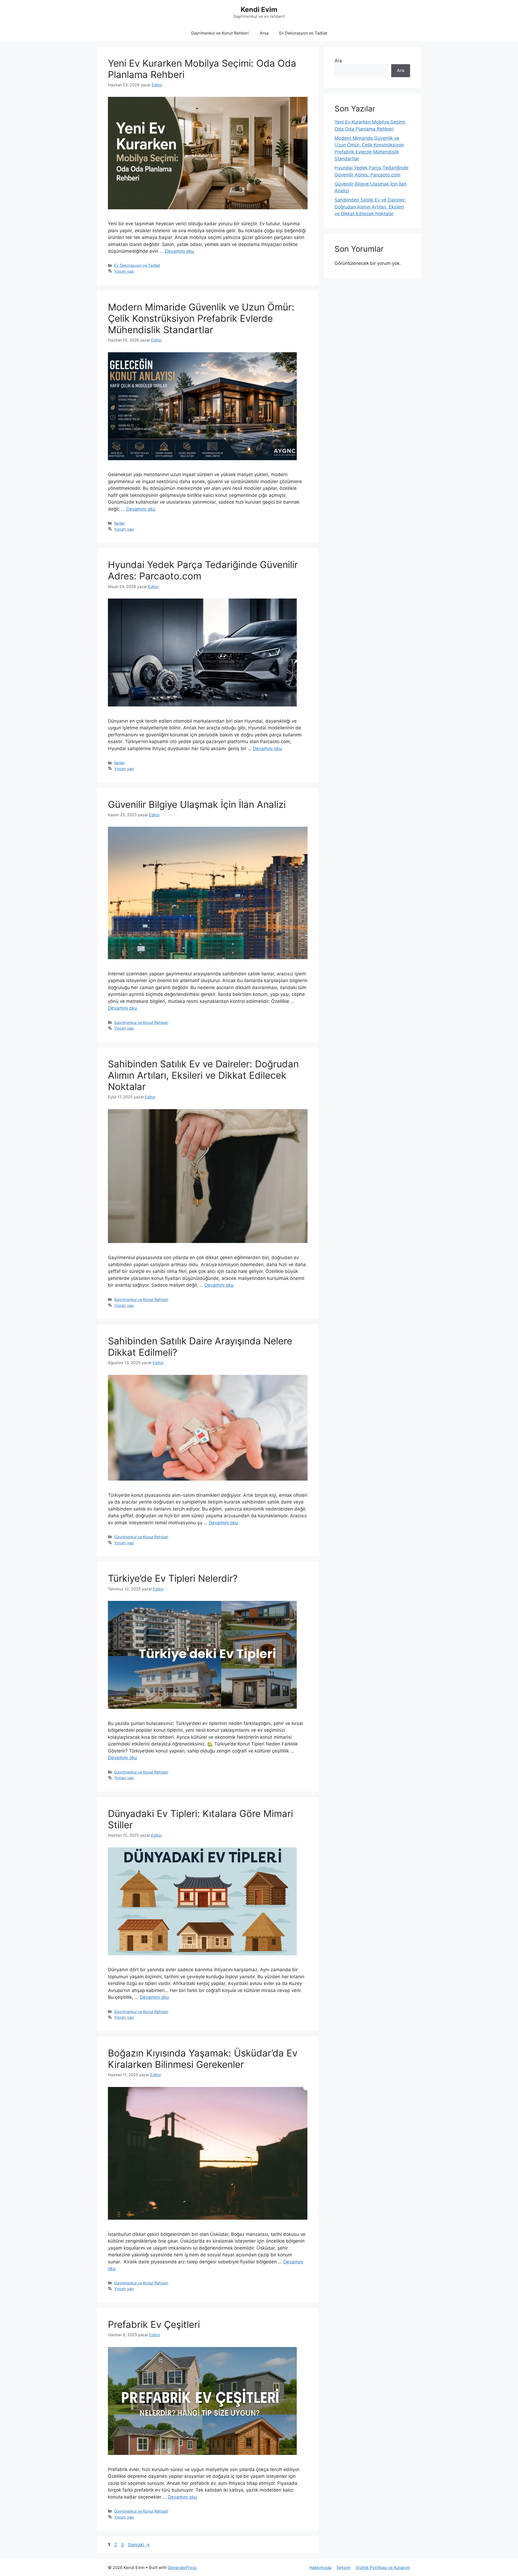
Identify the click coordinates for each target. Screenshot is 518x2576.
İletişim (344, 2568)
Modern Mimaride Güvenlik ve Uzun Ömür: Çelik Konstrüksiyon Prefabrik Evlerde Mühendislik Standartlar (201, 318)
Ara (338, 61)
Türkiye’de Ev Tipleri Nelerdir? (173, 1578)
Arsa (264, 33)
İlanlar (119, 523)
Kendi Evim (259, 9)
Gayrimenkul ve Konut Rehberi (220, 33)
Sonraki (139, 2545)
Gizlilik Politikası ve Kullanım (383, 2568)
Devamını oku (179, 251)
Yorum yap (124, 271)
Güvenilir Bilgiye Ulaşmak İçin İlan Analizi (197, 804)
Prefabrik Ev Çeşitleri (154, 2324)
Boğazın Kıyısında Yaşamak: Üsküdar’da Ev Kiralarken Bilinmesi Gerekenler (203, 2059)
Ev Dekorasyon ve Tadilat (303, 33)
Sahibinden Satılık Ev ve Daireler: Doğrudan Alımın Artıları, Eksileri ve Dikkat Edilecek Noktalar (203, 1075)
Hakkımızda (320, 2568)
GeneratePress (182, 2568)
